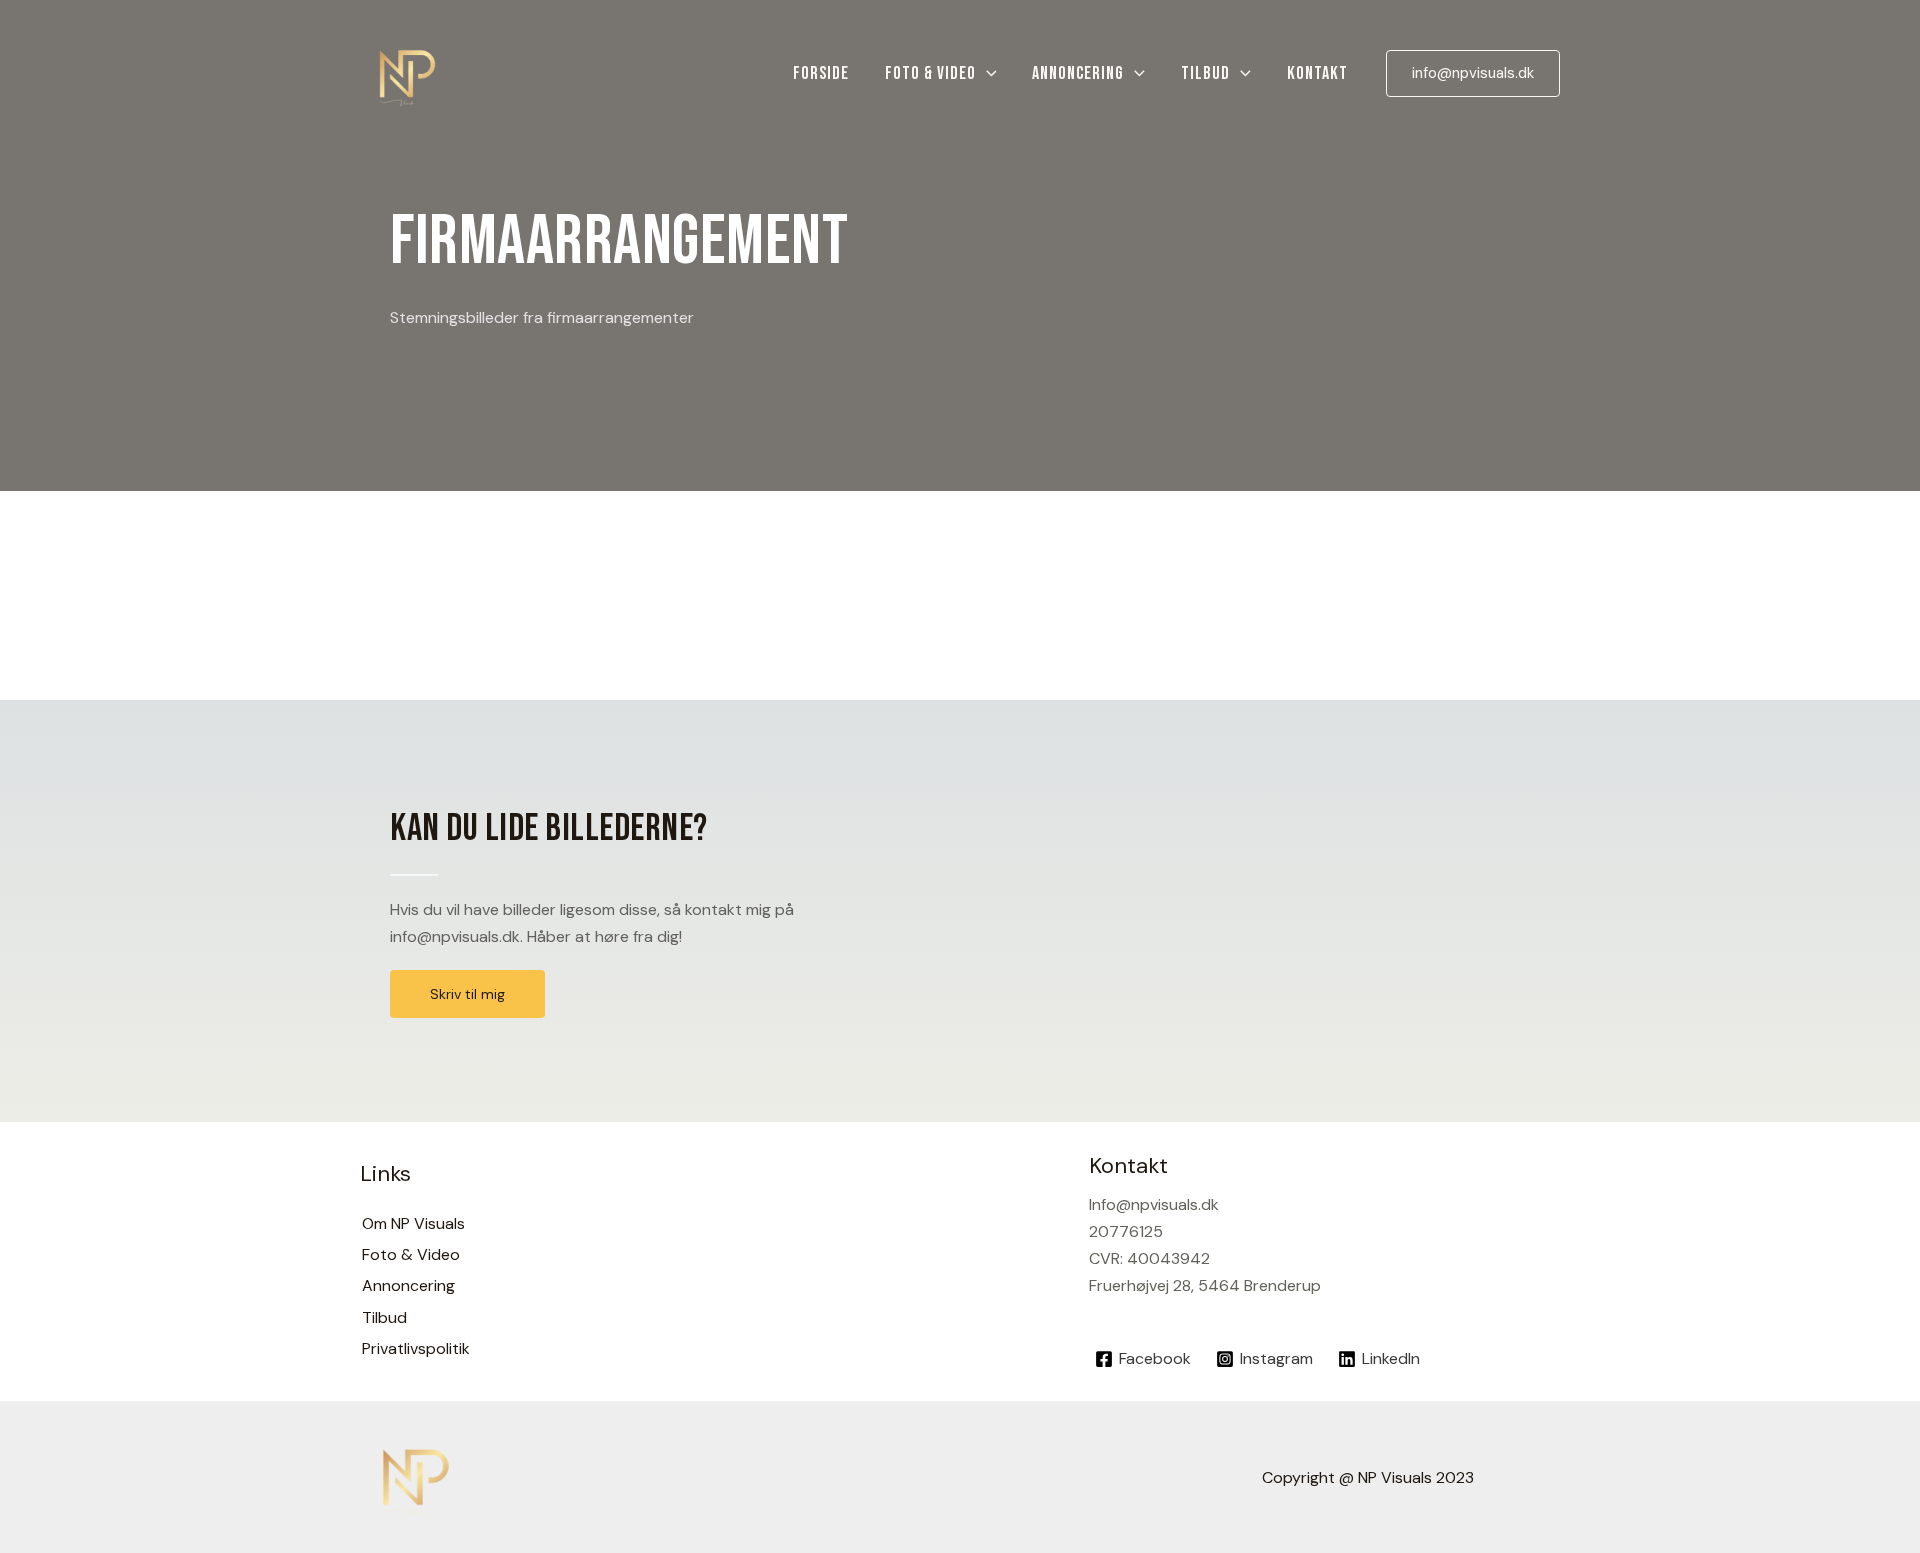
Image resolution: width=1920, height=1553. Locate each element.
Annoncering (1078, 73)
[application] (986, 74)
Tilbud (1205, 73)
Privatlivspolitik (416, 1348)
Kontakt (1317, 73)
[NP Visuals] (407, 72)
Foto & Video (930, 73)
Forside (821, 73)
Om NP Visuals (413, 1223)
